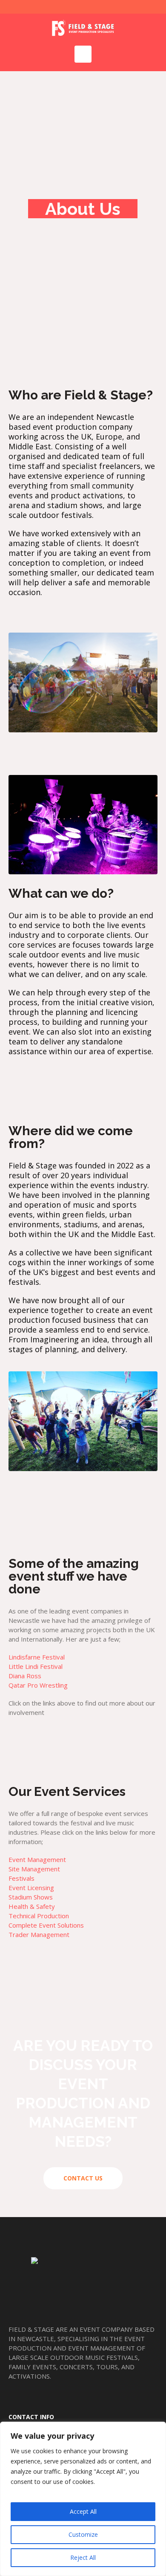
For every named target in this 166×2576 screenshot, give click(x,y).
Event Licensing (31, 1888)
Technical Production (39, 1916)
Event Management (37, 1859)
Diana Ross (25, 1676)
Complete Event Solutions (46, 1925)
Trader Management (39, 1934)
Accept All (83, 2511)
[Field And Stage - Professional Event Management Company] (83, 27)
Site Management (34, 1869)
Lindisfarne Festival (37, 1657)
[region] (83, 2499)
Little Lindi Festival (36, 1666)
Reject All (83, 2557)
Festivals (21, 1878)
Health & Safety (32, 1906)
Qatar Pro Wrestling (38, 1685)
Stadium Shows (31, 1897)
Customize (83, 2534)
